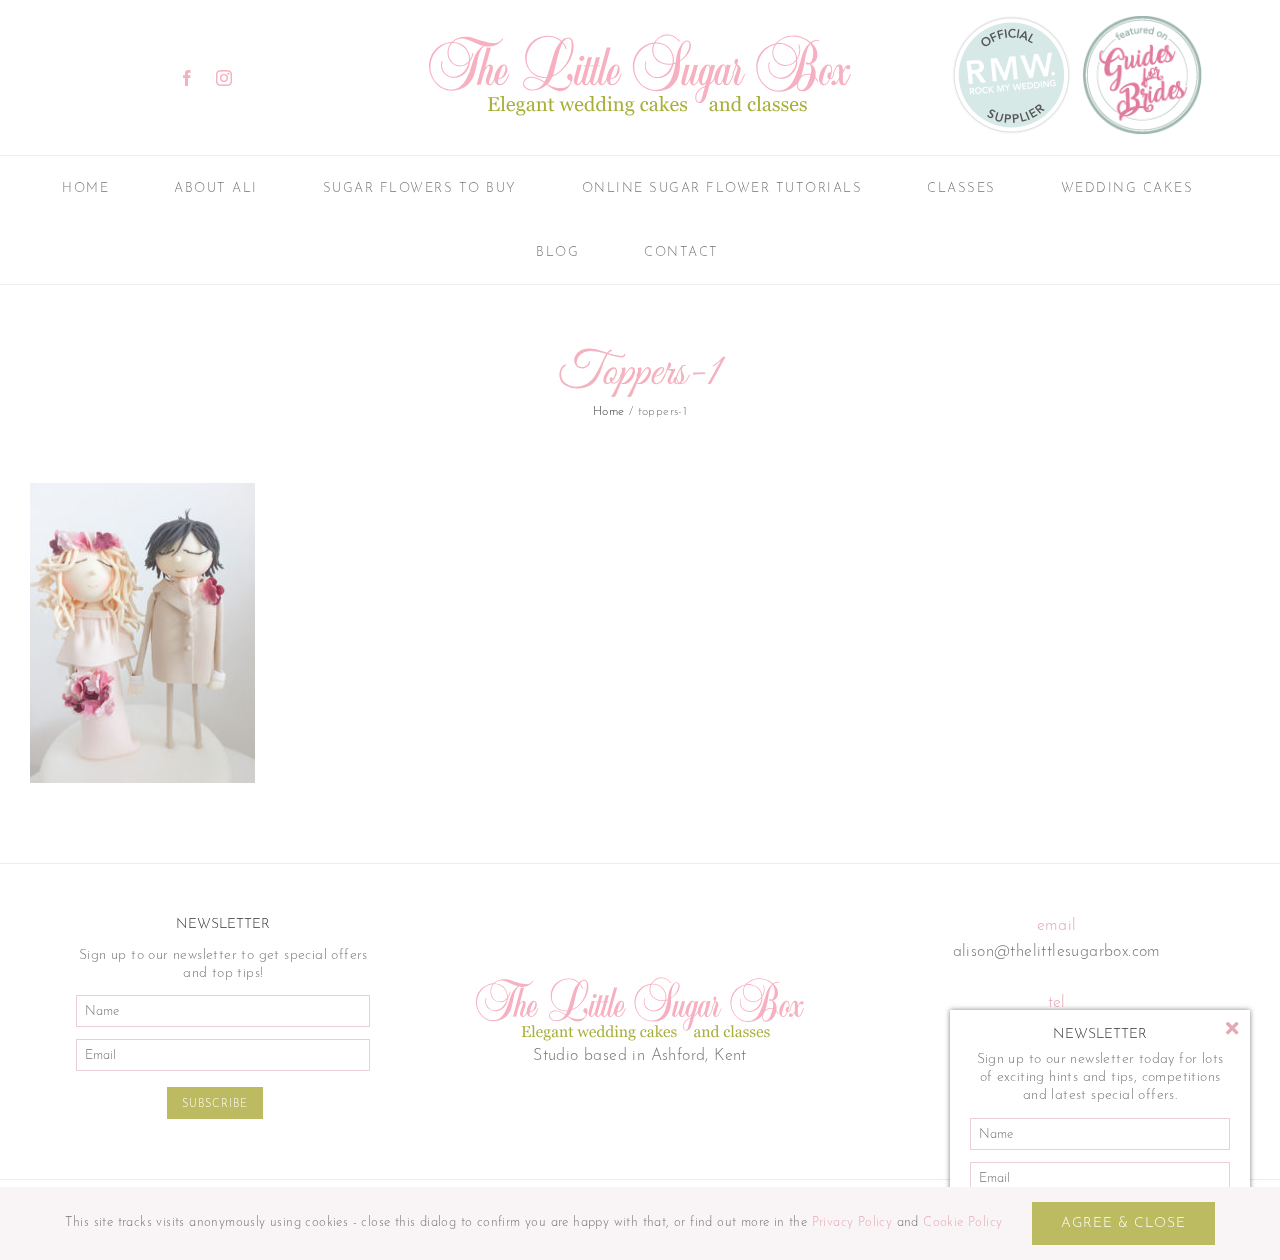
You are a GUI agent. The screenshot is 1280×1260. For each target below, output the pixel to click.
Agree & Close (1123, 1223)
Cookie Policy (962, 1222)
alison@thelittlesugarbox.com (1057, 952)
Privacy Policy (852, 1222)
